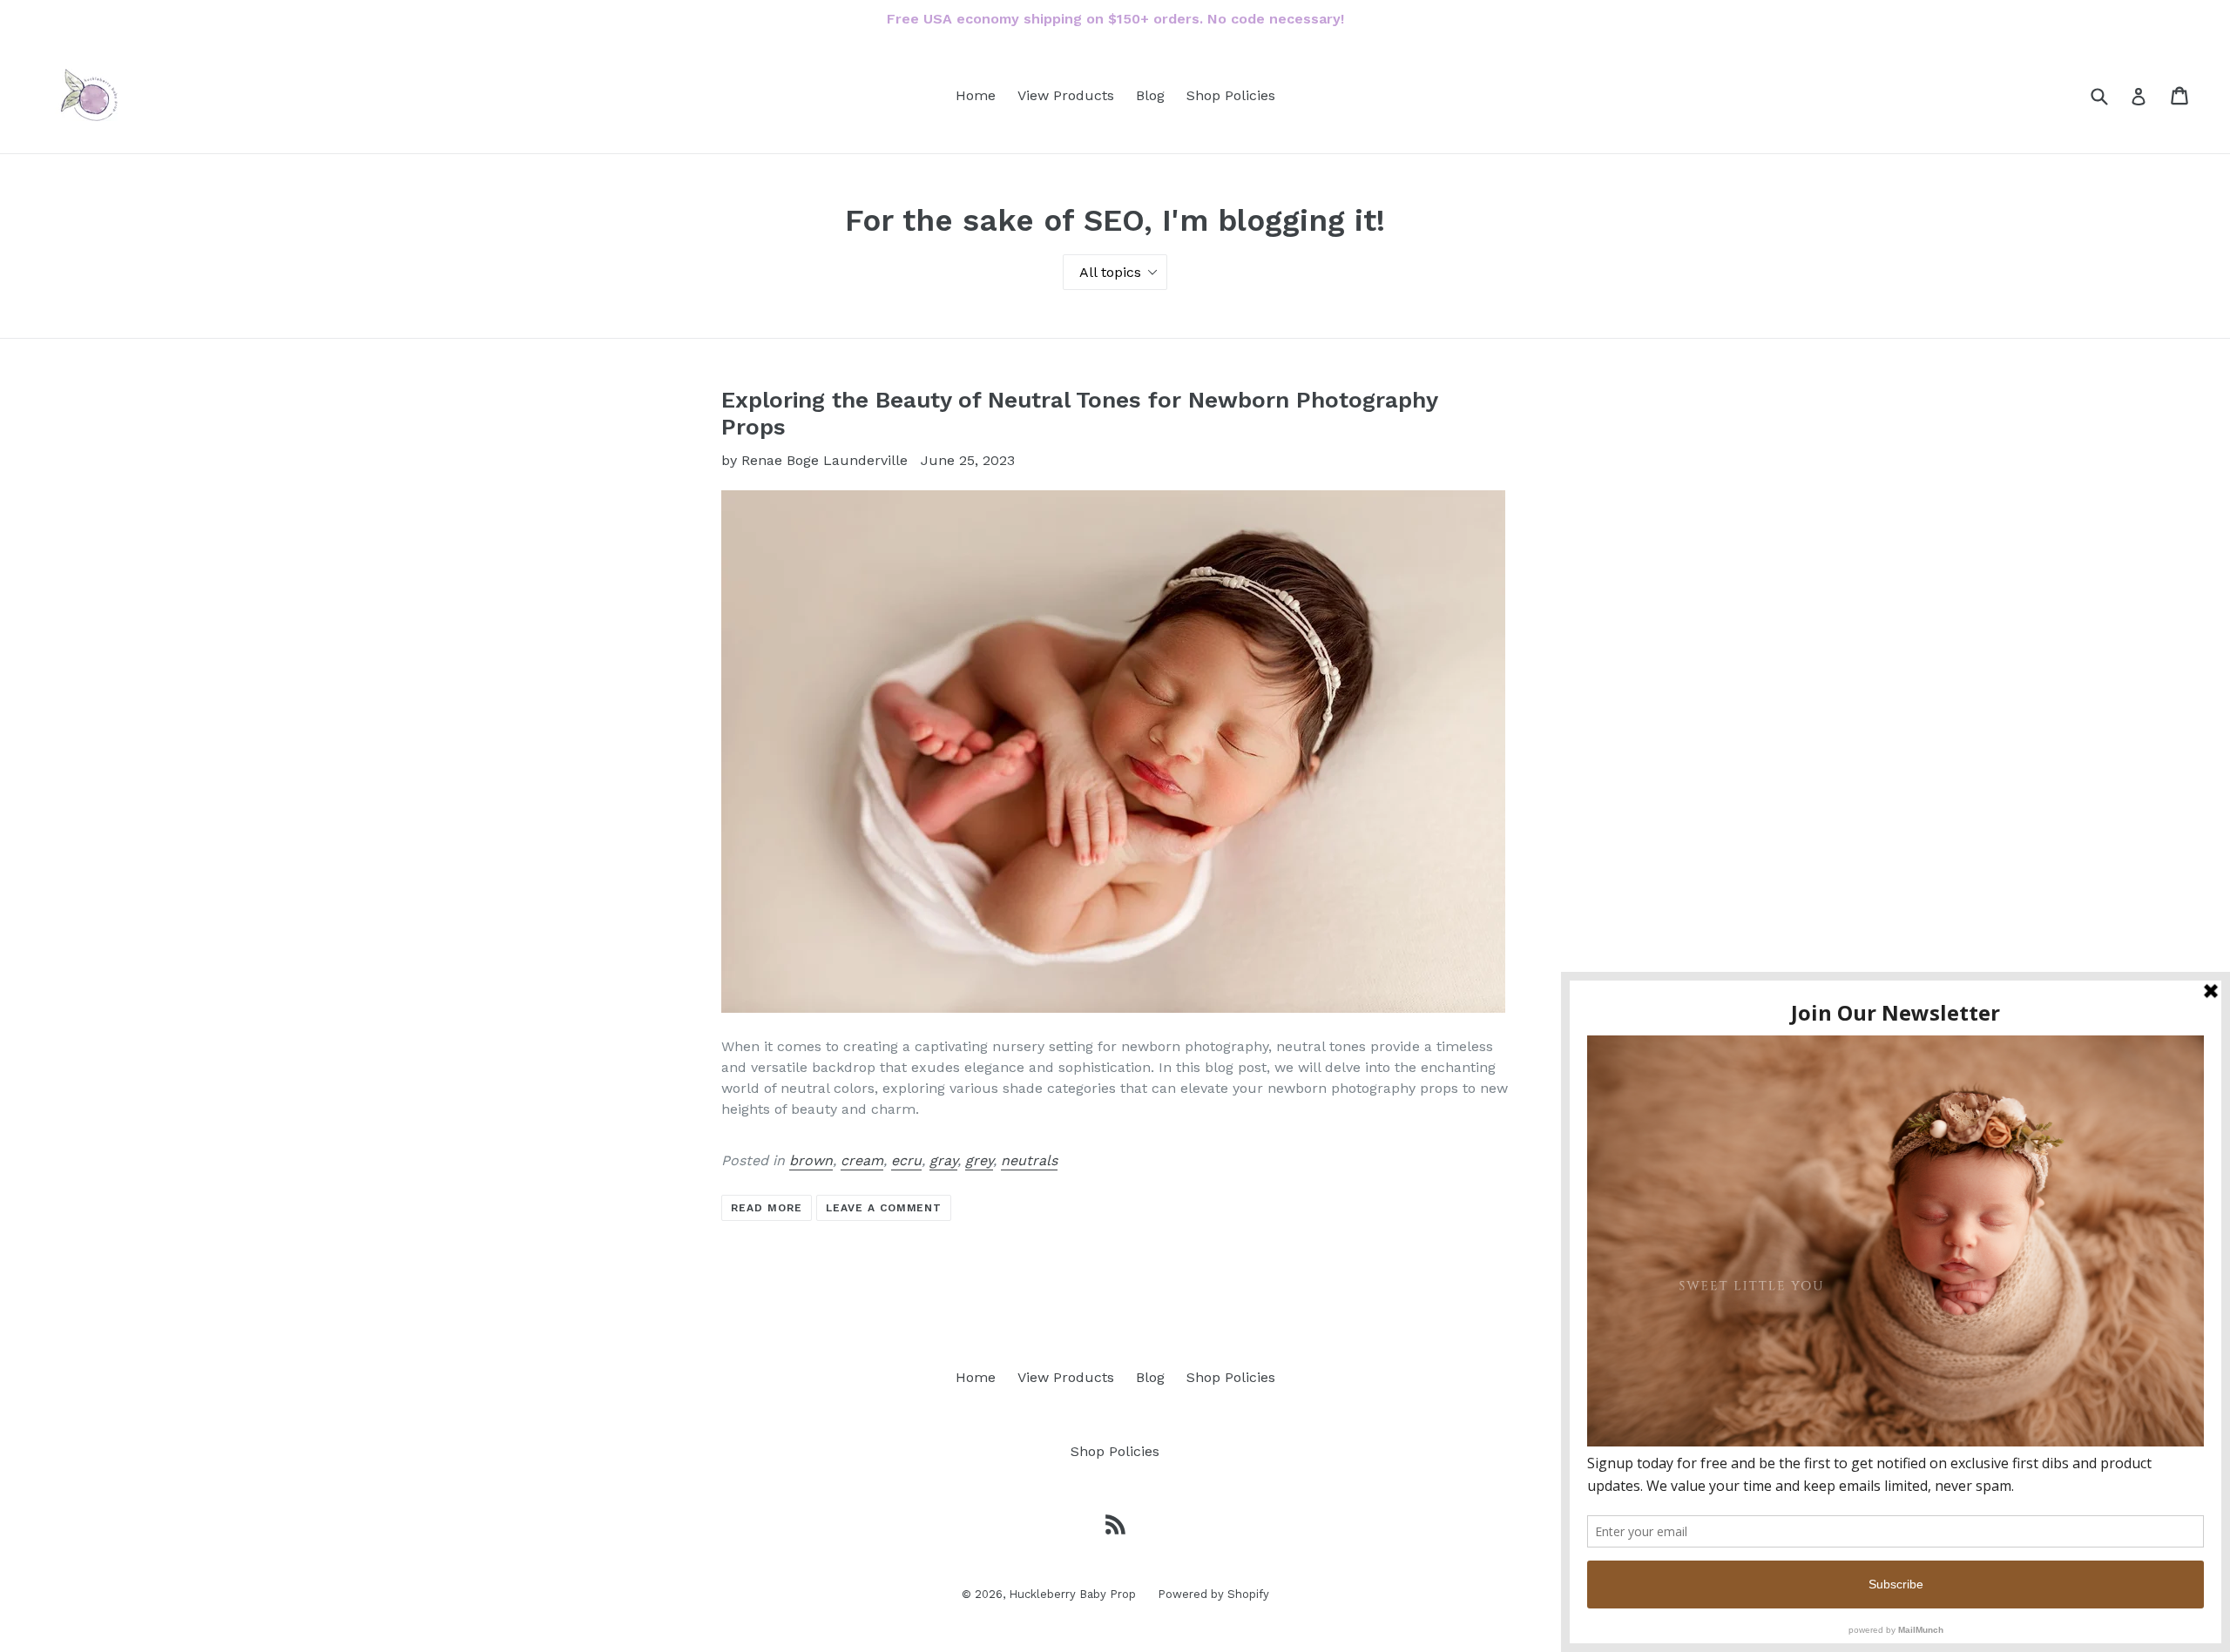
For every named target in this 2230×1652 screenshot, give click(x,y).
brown (811, 1160)
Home (976, 95)
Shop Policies (1231, 95)
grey (979, 1160)
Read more (767, 1208)
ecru (906, 1160)
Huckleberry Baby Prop (1072, 1594)
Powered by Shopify (1213, 1594)
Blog (1150, 95)
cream (862, 1160)
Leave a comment (884, 1208)
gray (943, 1160)
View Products (1066, 95)
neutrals (1029, 1160)
